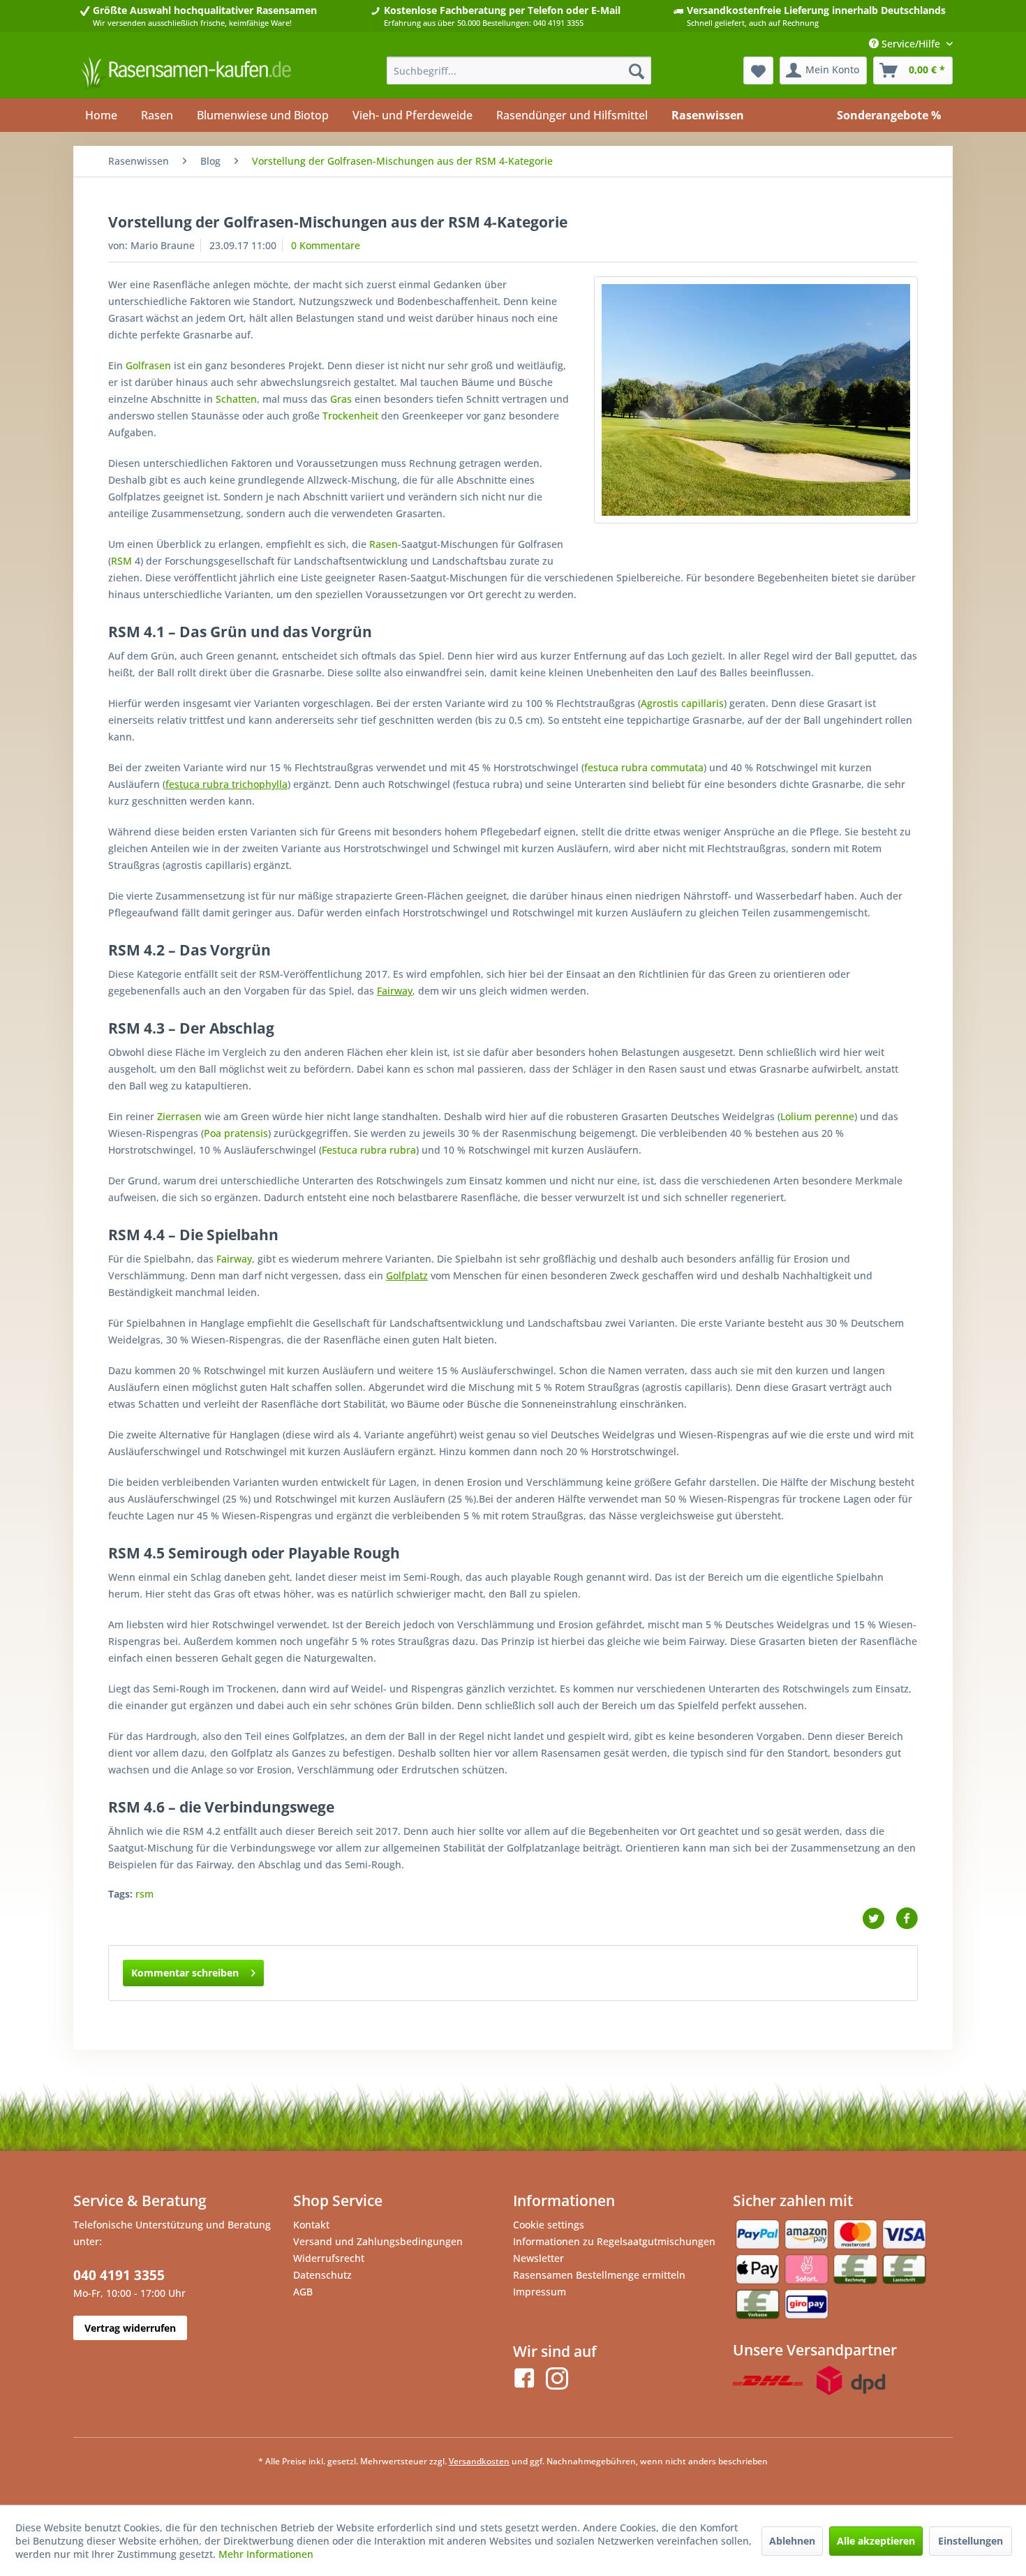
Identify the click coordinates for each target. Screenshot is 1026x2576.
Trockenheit (350, 416)
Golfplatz (407, 1275)
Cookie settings (549, 2225)
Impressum (540, 2292)
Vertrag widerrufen (130, 2328)
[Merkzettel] (758, 70)
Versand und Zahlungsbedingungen (378, 2241)
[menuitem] (519, 70)
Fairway (395, 991)
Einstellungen (971, 2541)
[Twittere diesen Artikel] (879, 1919)
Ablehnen (792, 2541)
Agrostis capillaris (682, 703)
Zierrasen (179, 1116)
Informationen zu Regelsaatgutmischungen (614, 2241)
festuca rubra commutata (644, 767)
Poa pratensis (236, 1133)
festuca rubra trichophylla (226, 784)
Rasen (384, 544)
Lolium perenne (817, 1116)
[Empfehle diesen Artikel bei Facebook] (907, 1919)
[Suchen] (637, 70)
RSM (121, 561)
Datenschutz (322, 2275)
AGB (303, 2292)
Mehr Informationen (266, 2554)
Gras (341, 399)
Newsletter (538, 2258)
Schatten (236, 399)
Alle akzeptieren (876, 2541)
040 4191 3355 (119, 2275)
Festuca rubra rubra (369, 1150)
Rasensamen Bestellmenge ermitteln (599, 2275)
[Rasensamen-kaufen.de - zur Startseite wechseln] (186, 74)
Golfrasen (148, 365)
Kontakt (311, 2225)
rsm (144, 1894)
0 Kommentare (326, 245)
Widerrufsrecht (329, 2258)
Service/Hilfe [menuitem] (911, 44)
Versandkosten (479, 2461)
